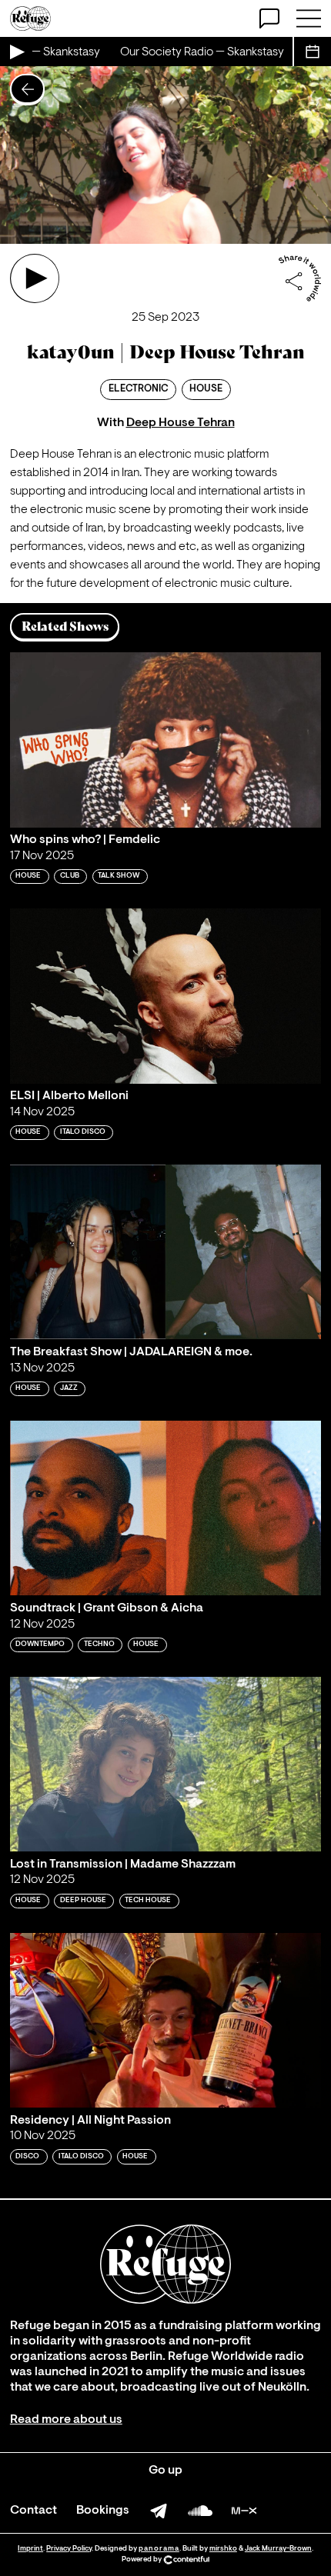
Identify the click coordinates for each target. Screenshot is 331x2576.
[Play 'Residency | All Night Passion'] (165, 2020)
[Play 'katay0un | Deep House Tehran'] (35, 278)
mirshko (223, 2549)
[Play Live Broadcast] (16, 52)
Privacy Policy (69, 2549)
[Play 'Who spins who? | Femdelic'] (165, 740)
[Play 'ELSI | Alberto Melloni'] (165, 996)
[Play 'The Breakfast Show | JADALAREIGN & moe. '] (165, 1252)
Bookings (103, 2511)
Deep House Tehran (181, 423)
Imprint (30, 2549)
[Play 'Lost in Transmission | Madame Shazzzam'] (165, 1764)
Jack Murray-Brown (278, 2549)
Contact (33, 2511)
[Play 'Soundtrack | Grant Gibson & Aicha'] (165, 1508)
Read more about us (66, 2420)
